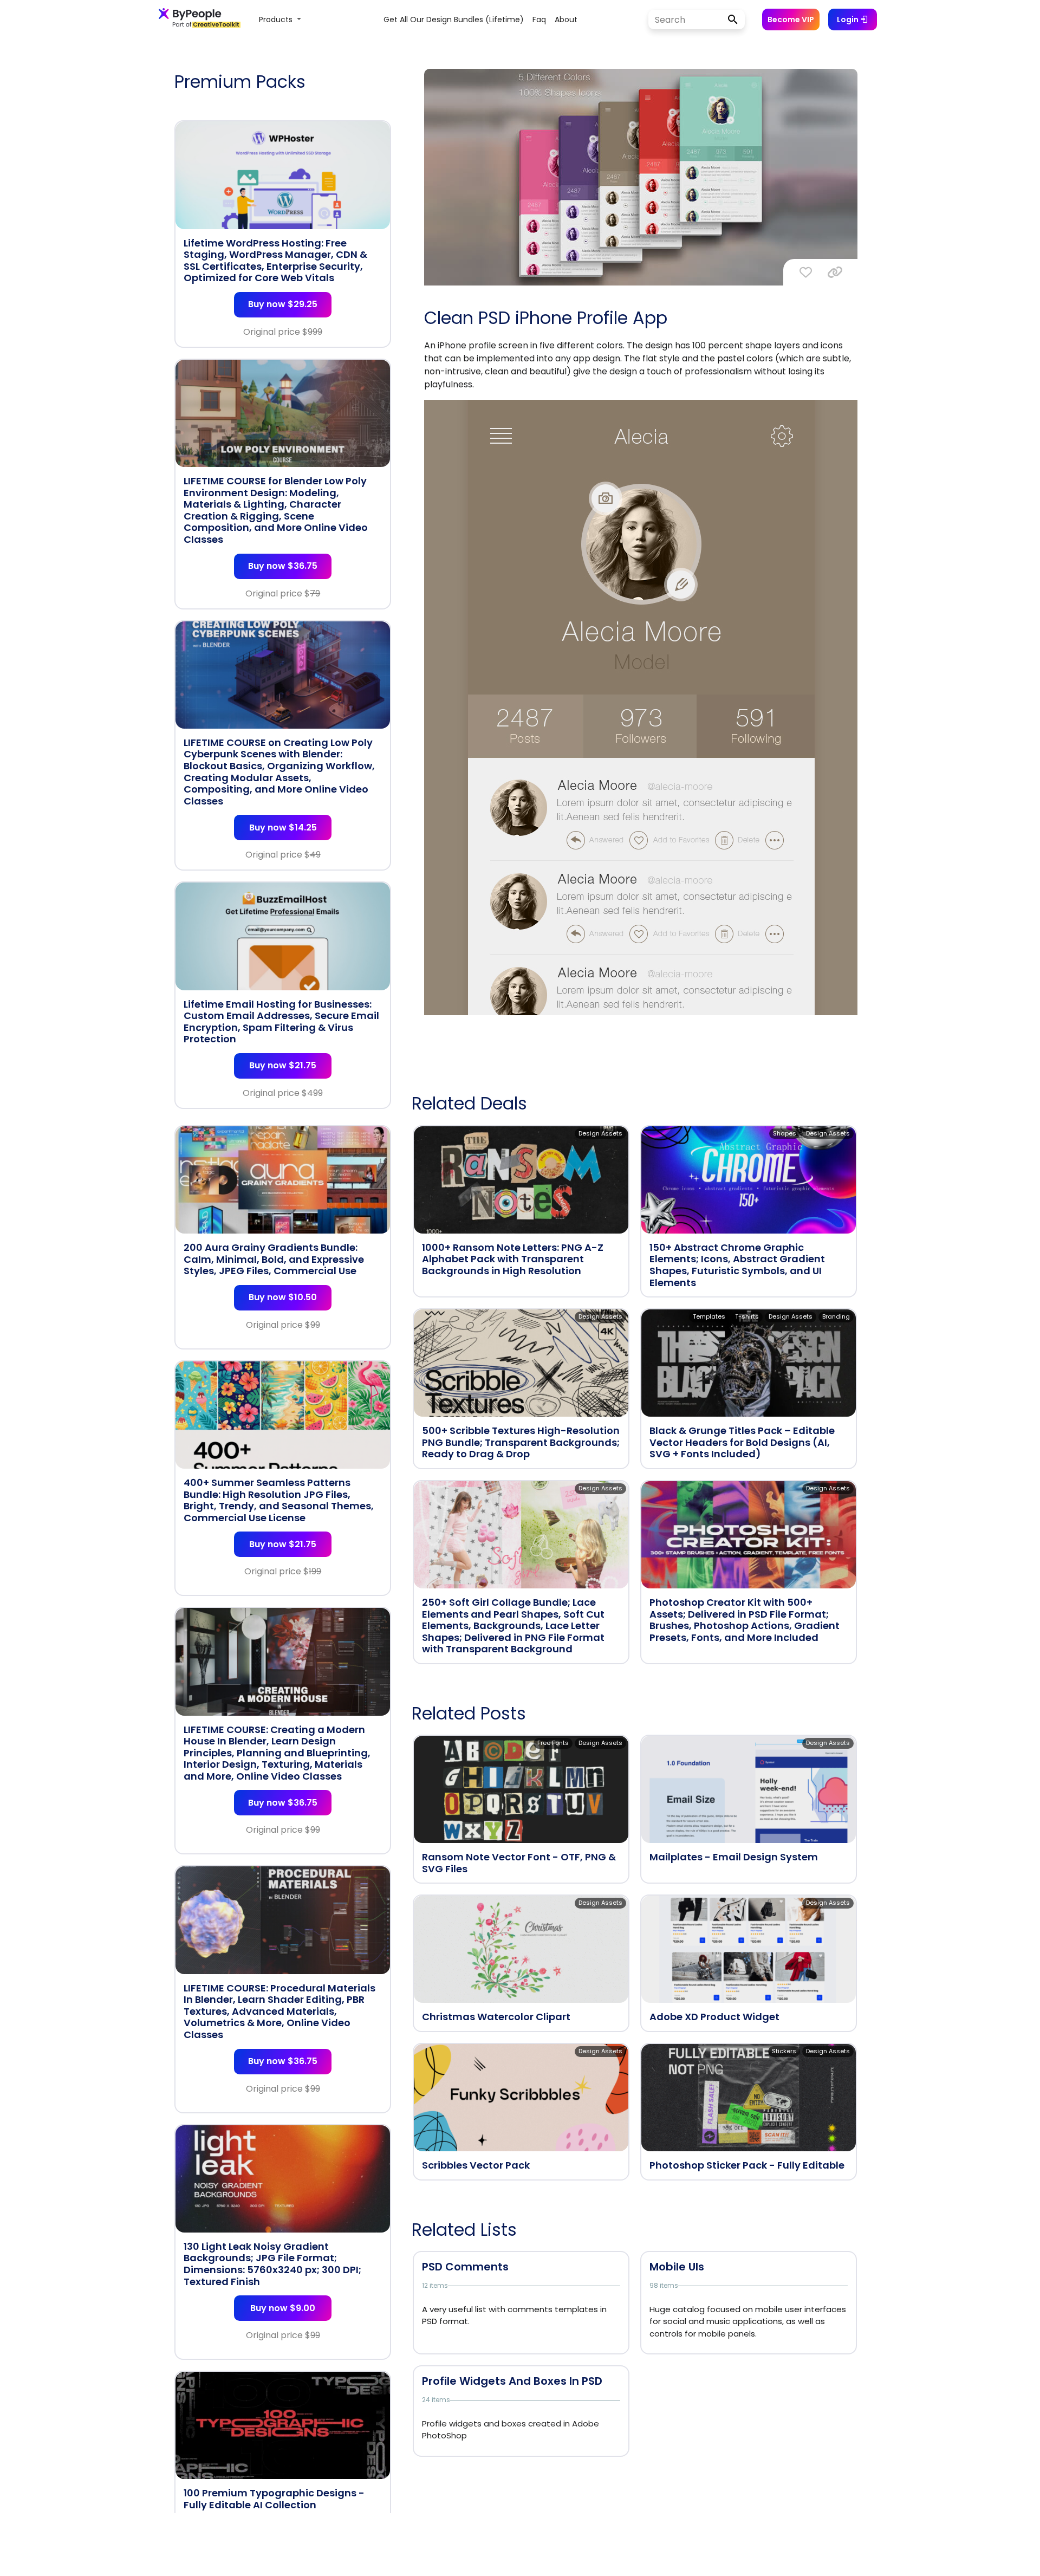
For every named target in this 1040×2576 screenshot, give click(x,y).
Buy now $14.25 (283, 828)
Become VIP (791, 20)
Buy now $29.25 (283, 304)
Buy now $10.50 (283, 1297)
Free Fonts (553, 1743)
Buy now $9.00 (283, 2308)
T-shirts (747, 1316)
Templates (709, 1316)
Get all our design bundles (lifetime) (454, 20)
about (566, 20)
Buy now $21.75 (283, 1065)
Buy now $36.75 (283, 566)
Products (277, 20)
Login (849, 20)
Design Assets (600, 1133)
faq (539, 20)
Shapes (785, 1133)
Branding (836, 1316)
